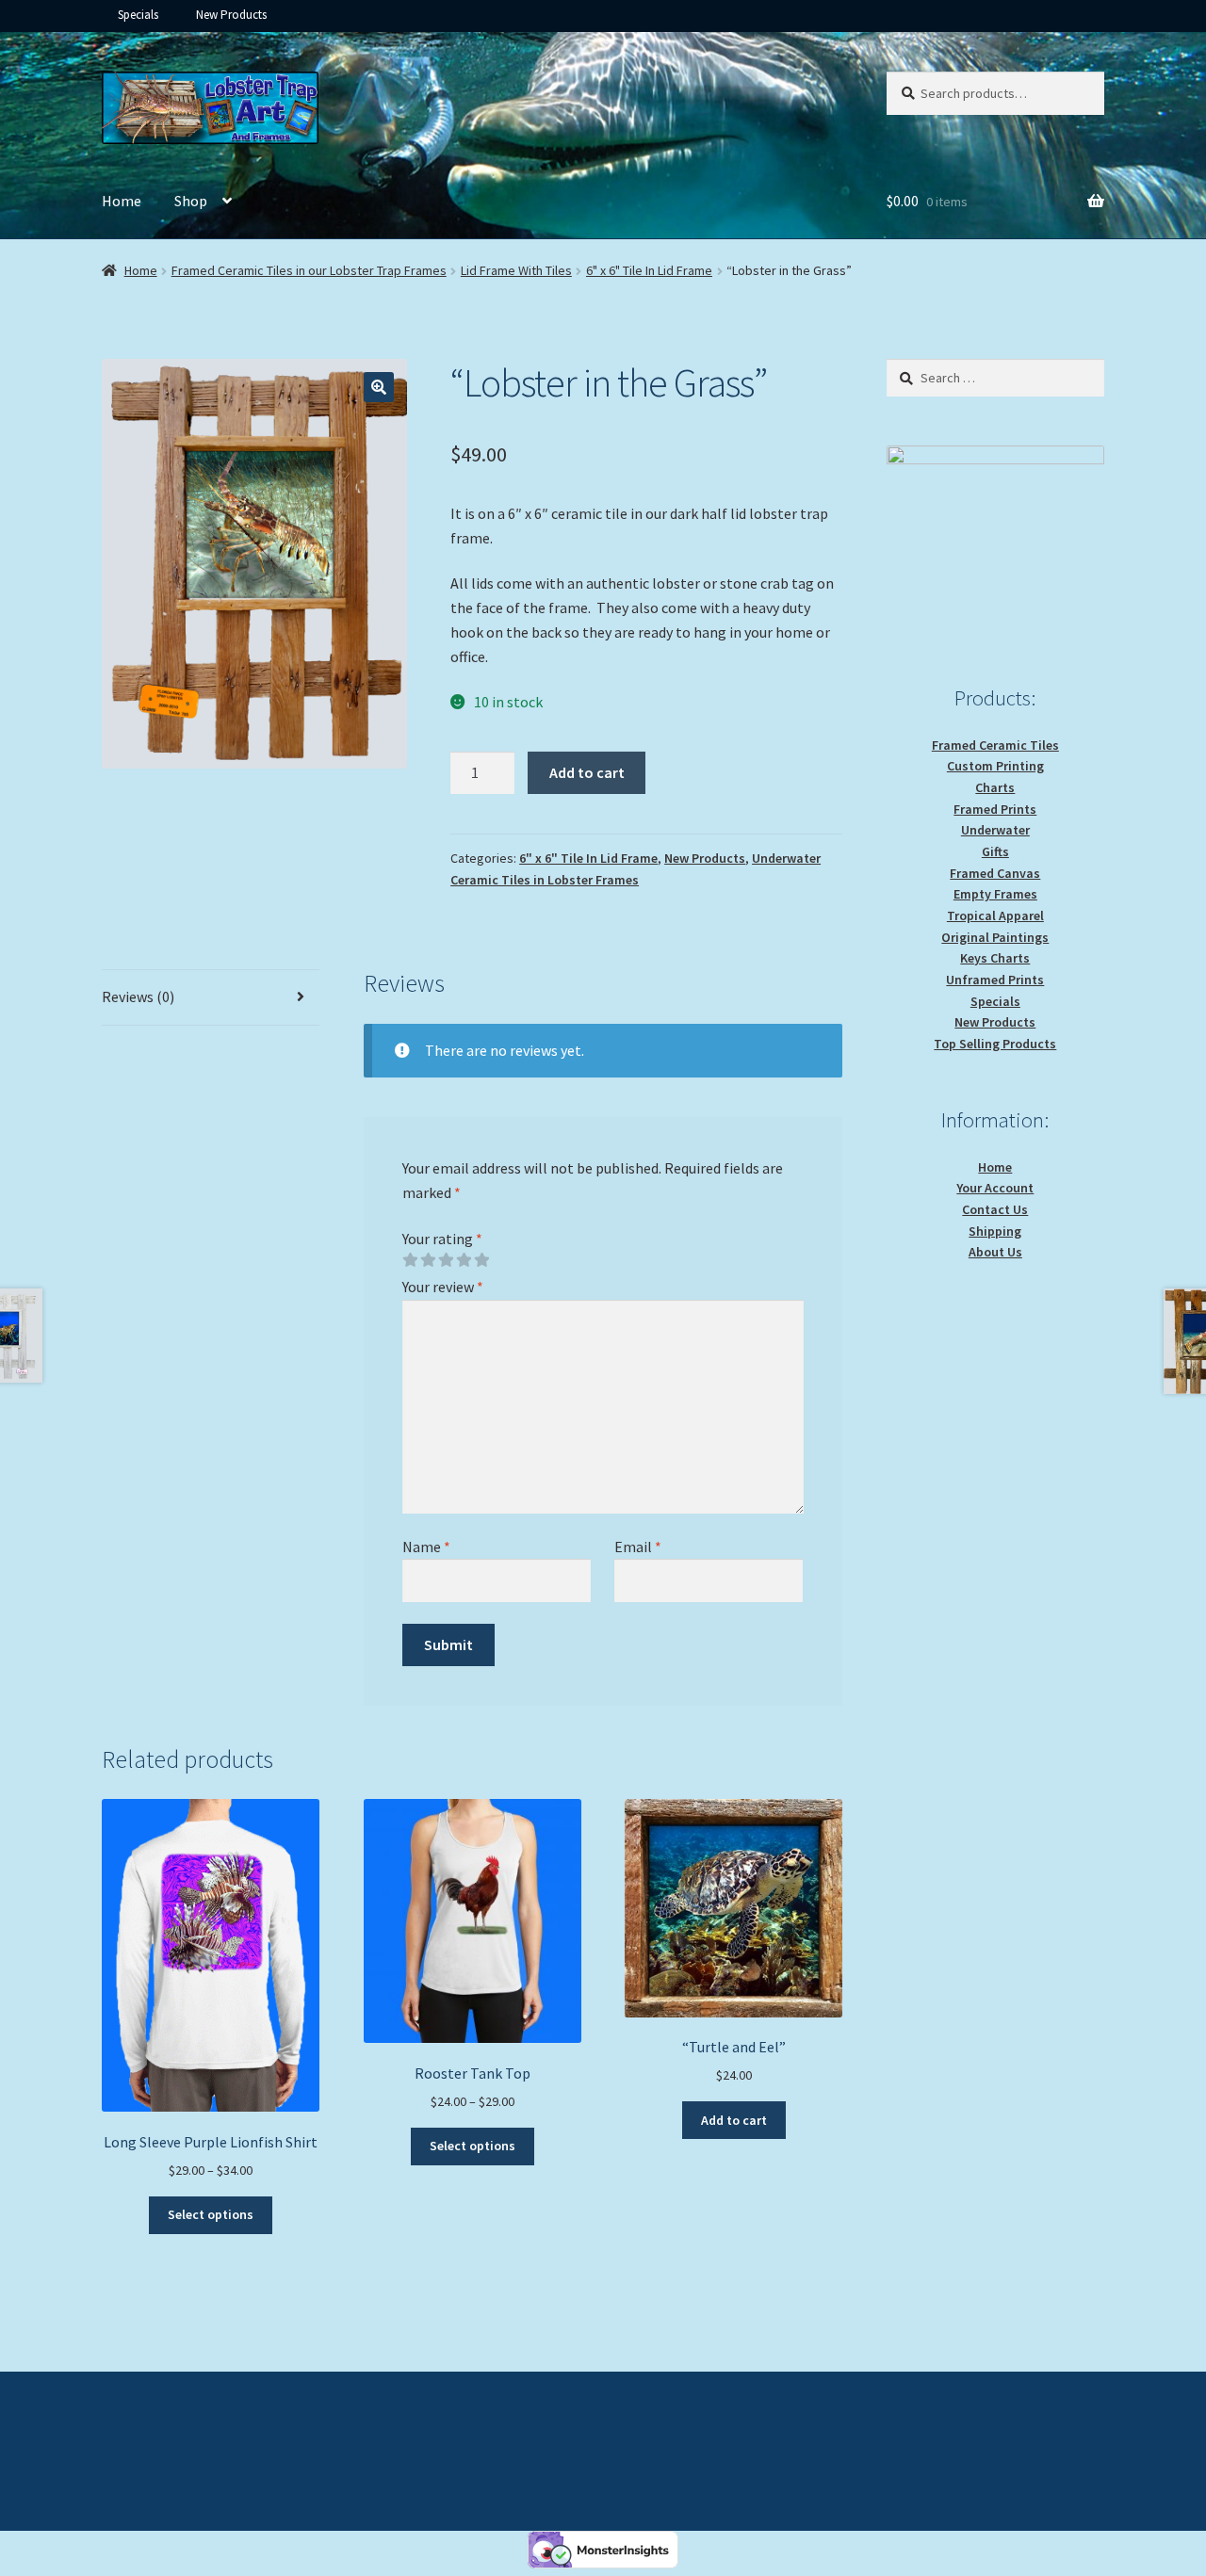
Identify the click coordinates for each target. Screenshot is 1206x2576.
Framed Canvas (995, 873)
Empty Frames (995, 894)
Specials (138, 15)
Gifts (995, 851)
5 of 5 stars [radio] (481, 1260)
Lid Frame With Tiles (516, 270)
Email (638, 1547)
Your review (443, 1287)
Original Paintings (995, 937)
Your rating (442, 1239)
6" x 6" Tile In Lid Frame (649, 270)
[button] (379, 387)
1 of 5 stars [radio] (410, 1260)
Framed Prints (995, 809)
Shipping (995, 1231)
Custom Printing (995, 766)
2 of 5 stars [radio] (428, 1260)
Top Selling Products (995, 1044)
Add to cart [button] (734, 2120)
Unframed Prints (995, 980)
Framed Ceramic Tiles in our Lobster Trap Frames (309, 270)
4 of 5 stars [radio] (464, 1260)
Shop (191, 201)
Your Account (995, 1188)
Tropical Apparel (995, 915)
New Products (231, 15)
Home (122, 201)
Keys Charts (995, 958)
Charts (995, 787)
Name (426, 1547)
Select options (211, 2214)
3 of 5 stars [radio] (446, 1260)
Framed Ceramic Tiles (995, 745)
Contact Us (995, 1209)
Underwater (995, 830)
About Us (995, 1252)
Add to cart (587, 772)
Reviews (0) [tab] (138, 996)
